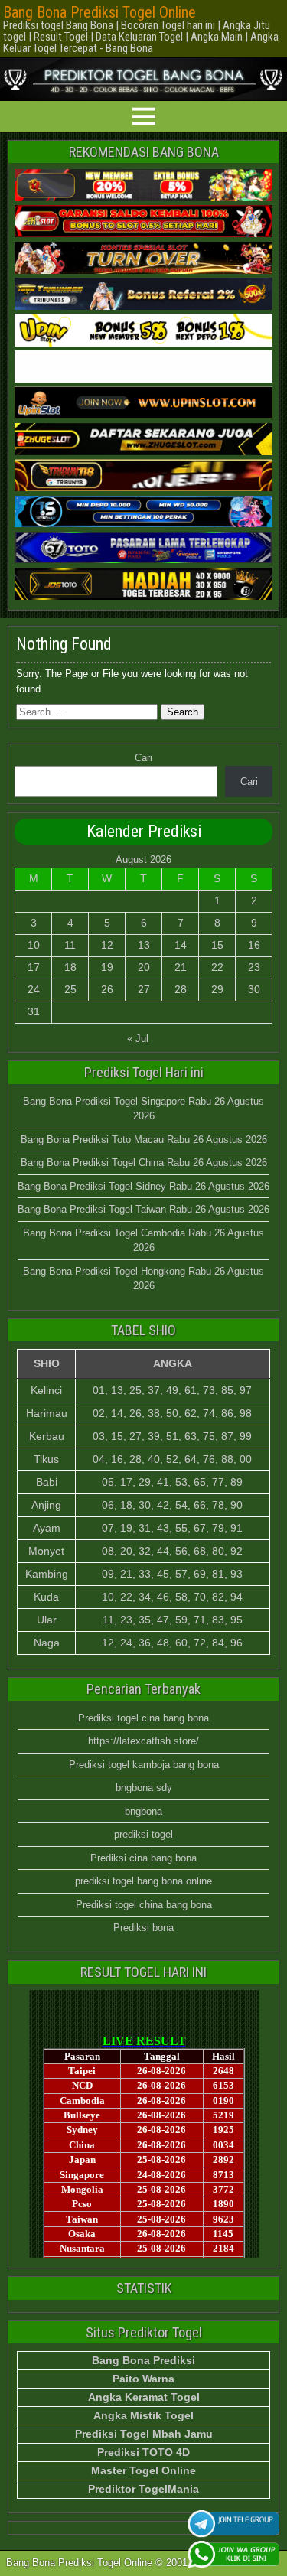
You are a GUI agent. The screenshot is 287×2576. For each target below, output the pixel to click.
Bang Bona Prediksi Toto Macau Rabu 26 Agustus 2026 (144, 1140)
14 (181, 945)
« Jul (138, 1039)
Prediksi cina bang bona (143, 1858)
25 (70, 989)
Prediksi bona (143, 1928)
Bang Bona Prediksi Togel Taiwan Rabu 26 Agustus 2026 (143, 1209)
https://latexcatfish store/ (143, 1741)
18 (70, 967)
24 (34, 989)
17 (34, 967)
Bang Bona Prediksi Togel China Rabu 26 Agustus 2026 (144, 1163)
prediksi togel (143, 1834)
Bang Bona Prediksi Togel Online (99, 12)
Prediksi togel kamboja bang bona (144, 1765)
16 (254, 945)
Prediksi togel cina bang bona (143, 1718)
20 (144, 967)
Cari (143, 758)
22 (217, 967)
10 (34, 945)
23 (254, 967)
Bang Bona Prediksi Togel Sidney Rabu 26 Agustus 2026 (143, 1186)
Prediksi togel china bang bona (144, 1905)
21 (181, 967)
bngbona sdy (144, 1788)
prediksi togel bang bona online (143, 1881)
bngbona (143, 1811)
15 (217, 945)
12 (107, 945)
